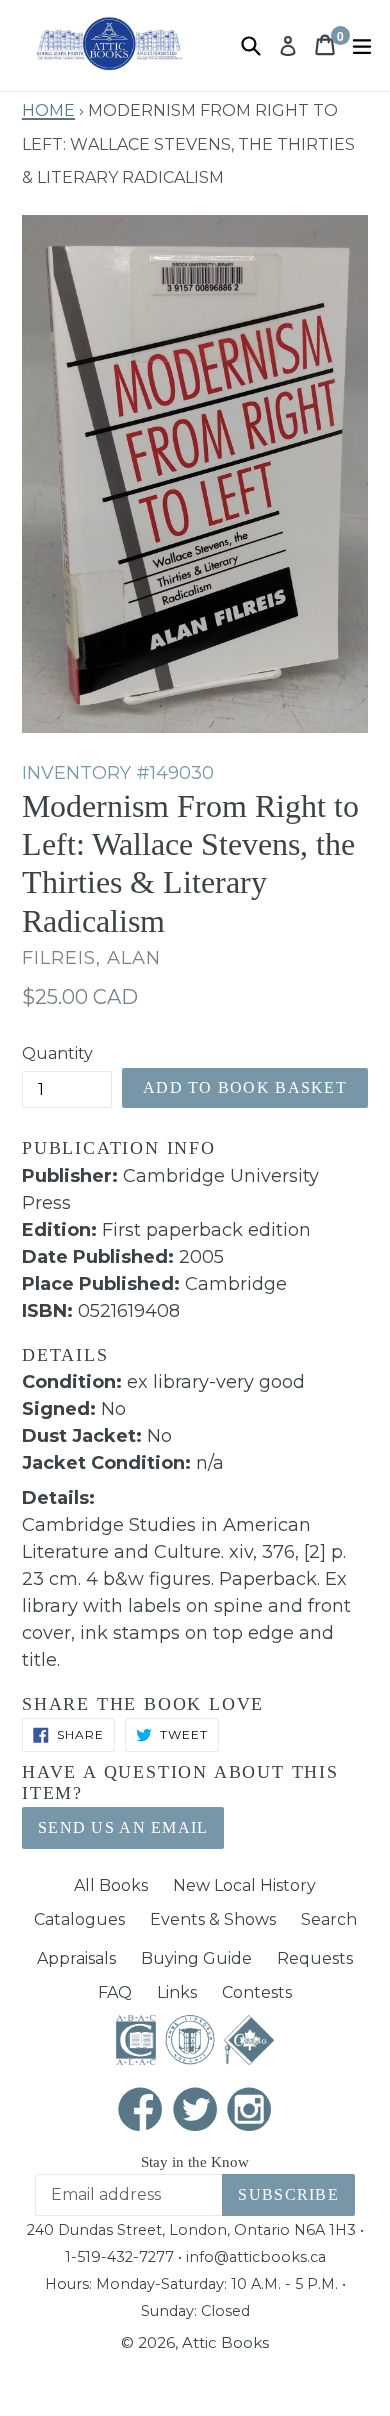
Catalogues (79, 1919)
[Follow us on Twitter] (195, 2110)
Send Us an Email (123, 1827)
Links (177, 1992)
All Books (111, 1885)
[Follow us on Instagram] (250, 2110)
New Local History (244, 1885)
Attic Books (225, 2342)
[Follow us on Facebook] (141, 2110)
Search (329, 1919)
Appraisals (76, 1958)
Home (48, 108)
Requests (315, 1958)
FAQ (115, 1992)
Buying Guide (196, 1958)
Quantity (57, 1053)
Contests (257, 1992)
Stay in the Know (195, 2162)
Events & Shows (213, 1919)
